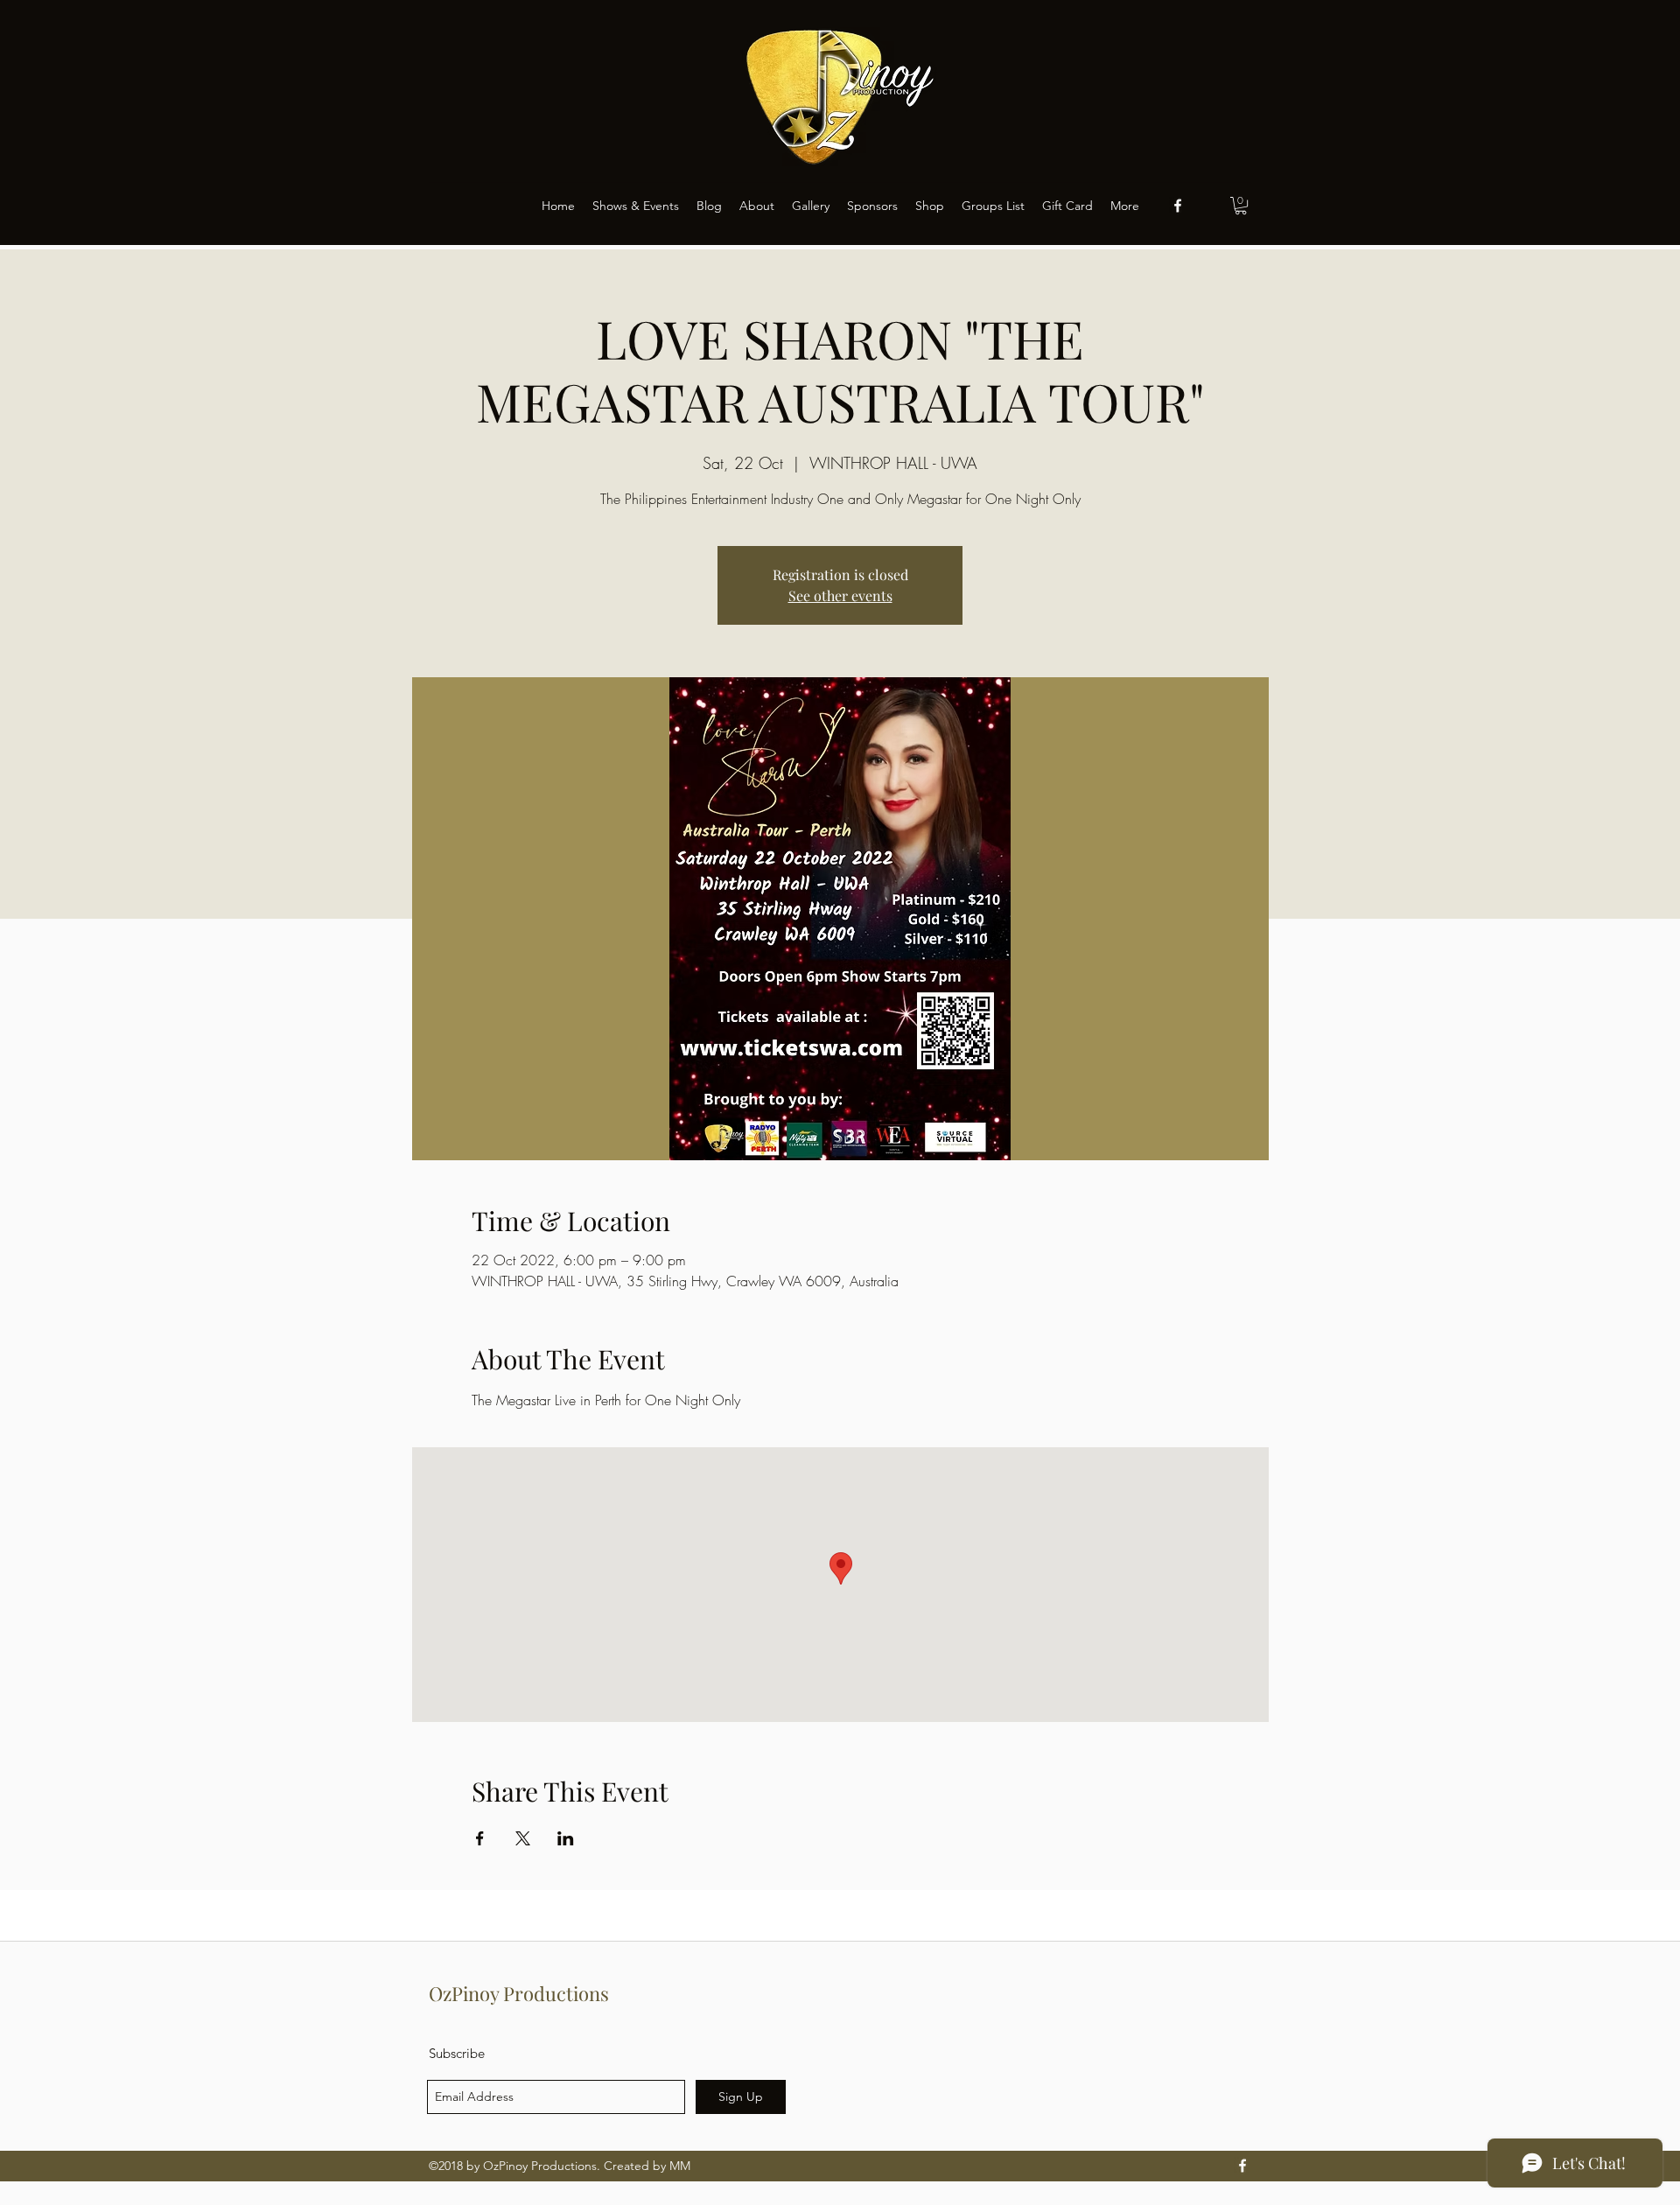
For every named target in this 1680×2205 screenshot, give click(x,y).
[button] (1241, 206)
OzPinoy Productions (519, 1993)
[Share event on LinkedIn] (566, 1838)
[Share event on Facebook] (480, 1838)
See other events (840, 595)
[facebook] (1178, 206)
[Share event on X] (523, 1838)
